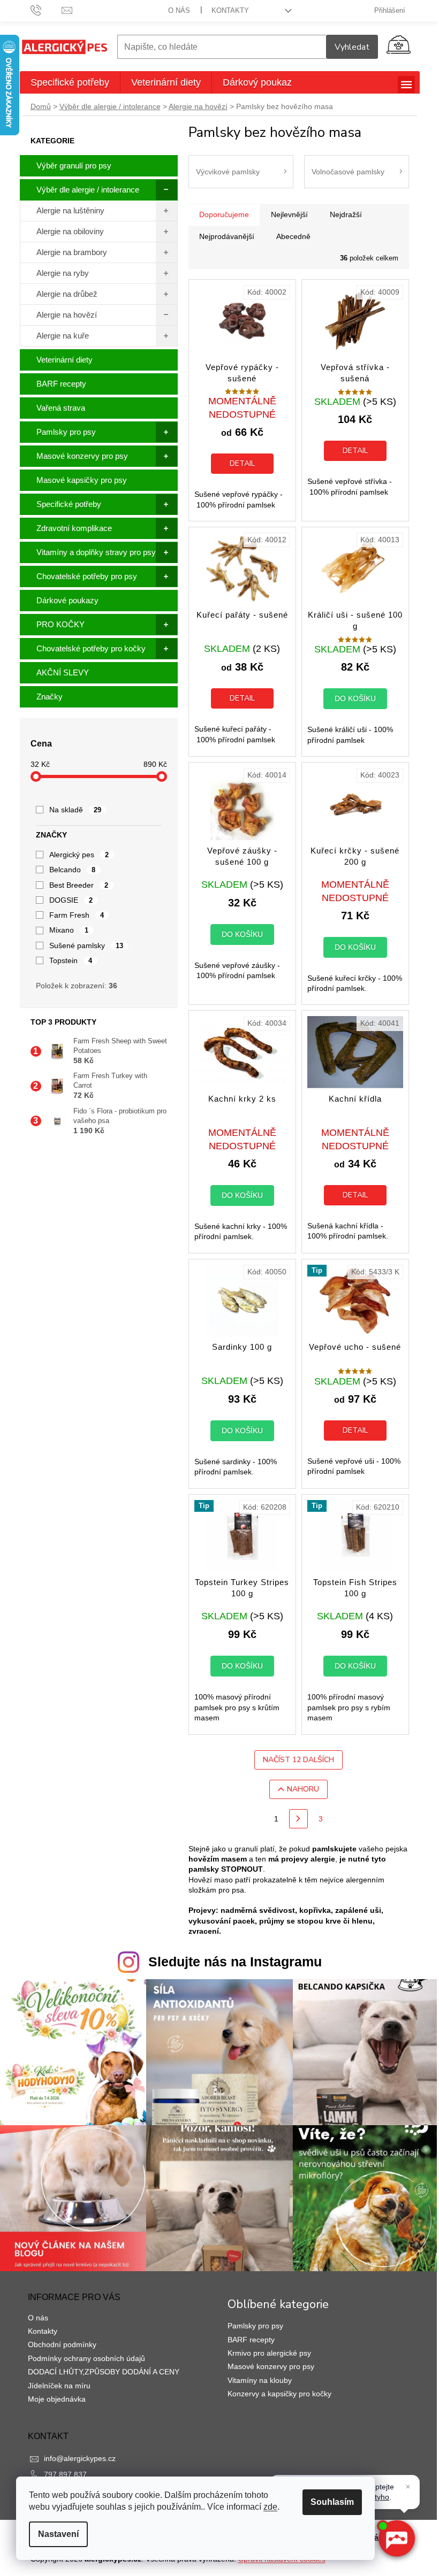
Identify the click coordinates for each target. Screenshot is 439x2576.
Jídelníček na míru (59, 2386)
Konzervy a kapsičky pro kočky (279, 2394)
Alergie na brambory (72, 252)
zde (270, 2507)
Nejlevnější (289, 214)
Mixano (69, 930)
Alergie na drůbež (67, 294)
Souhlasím (332, 2502)
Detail (242, 463)
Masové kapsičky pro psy (82, 480)
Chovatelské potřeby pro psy (87, 576)
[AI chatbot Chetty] (396, 2539)
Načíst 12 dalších (298, 1760)
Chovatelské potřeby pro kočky (91, 648)
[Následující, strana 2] (299, 1819)
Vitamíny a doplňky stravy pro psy (96, 552)
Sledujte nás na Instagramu (235, 1962)
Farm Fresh (77, 915)
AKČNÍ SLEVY (63, 672)
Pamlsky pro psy (66, 432)
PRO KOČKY (60, 624)
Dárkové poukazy (67, 600)
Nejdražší (346, 214)
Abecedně (293, 236)
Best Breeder (79, 885)
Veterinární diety (65, 360)
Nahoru (303, 1789)
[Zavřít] (408, 2487)
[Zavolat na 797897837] (46, 10)
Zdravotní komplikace (74, 528)
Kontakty (230, 10)
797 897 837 (65, 2474)
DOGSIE (71, 900)
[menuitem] (70, 82)
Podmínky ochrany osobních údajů (86, 2358)
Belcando (73, 870)
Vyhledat (352, 47)
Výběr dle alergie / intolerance (88, 190)
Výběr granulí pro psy (74, 166)
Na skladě (75, 810)
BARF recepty (61, 384)
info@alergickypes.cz (80, 2458)
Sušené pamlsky (86, 945)
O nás (179, 10)
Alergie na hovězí (67, 315)
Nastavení (58, 2534)
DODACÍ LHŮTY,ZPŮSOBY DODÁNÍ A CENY (104, 2372)
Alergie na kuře (63, 336)
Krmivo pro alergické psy (269, 2353)
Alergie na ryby (63, 273)
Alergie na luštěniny (70, 210)
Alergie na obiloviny (70, 231)
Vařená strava (61, 408)
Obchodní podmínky (62, 2344)
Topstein (71, 960)
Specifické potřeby (69, 504)
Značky (50, 697)
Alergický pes (79, 855)
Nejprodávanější (227, 236)
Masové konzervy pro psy (82, 456)
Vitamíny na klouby (260, 2380)
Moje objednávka (57, 2399)
